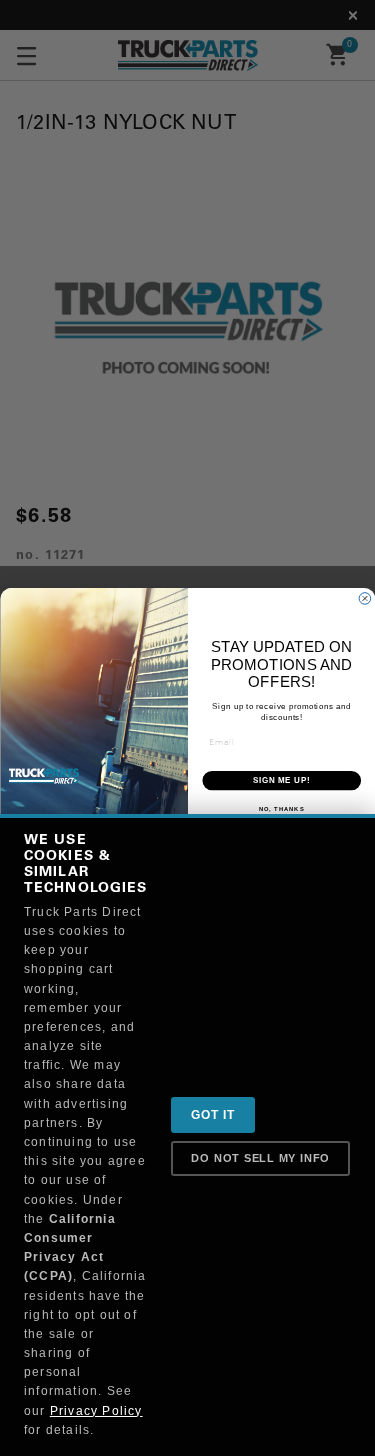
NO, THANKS (281, 809)
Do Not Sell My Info (260, 1158)
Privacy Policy (96, 1411)
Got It (212, 1115)
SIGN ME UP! (281, 780)
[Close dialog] (365, 598)
